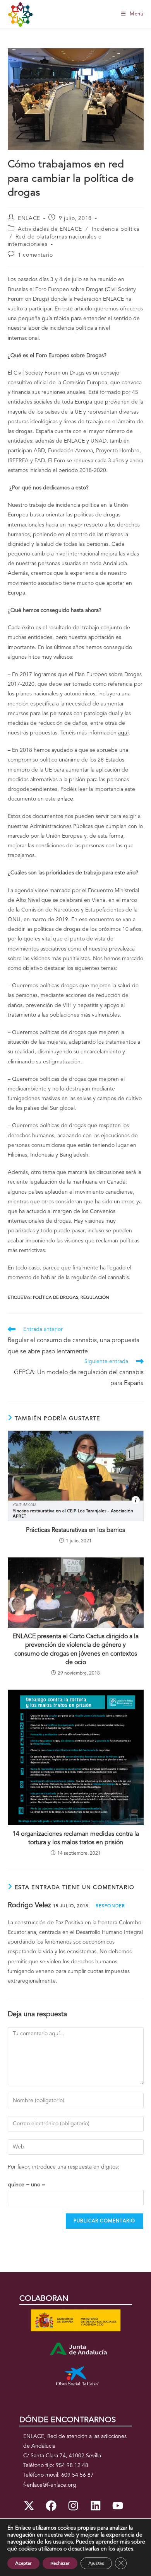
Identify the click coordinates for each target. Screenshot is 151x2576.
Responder (110, 1906)
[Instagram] (73, 2506)
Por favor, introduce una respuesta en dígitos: (63, 2167)
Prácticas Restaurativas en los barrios (75, 1530)
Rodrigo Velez (29, 1905)
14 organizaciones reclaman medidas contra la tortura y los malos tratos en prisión (76, 1838)
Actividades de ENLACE (50, 229)
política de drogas (56, 1298)
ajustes (125, 2549)
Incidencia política (116, 229)
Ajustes (96, 2563)
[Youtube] (118, 2506)
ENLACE (29, 218)
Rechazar (60, 2563)
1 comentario (35, 255)
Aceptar (23, 2563)
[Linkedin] (96, 2506)
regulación (95, 1298)
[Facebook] (51, 2506)
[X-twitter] (29, 2506)
